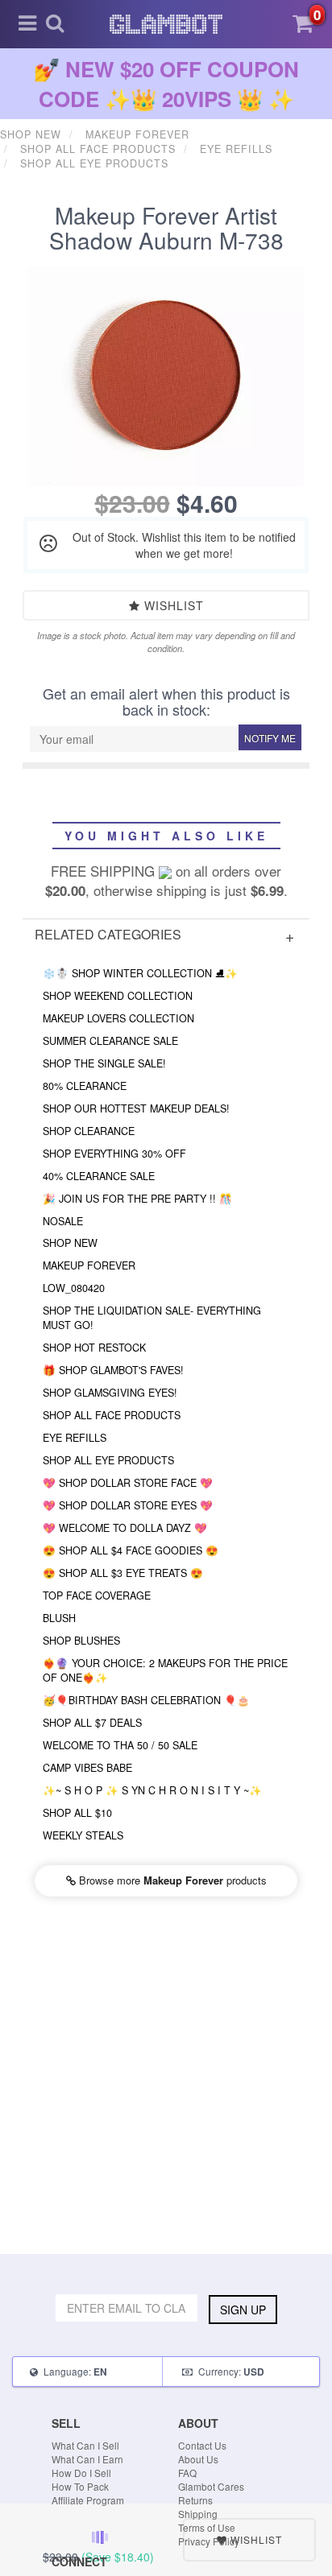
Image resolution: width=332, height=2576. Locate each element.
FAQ (187, 2473)
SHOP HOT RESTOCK (94, 1348)
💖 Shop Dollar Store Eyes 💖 (128, 1505)
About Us (198, 2459)
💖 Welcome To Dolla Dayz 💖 (125, 1528)
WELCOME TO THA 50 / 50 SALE (120, 1745)
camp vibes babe (87, 1768)
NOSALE (63, 1221)
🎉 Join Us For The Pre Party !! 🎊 (137, 1199)
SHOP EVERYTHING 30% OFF (114, 1154)
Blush (59, 1618)
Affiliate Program (88, 2500)
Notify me (270, 738)
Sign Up (243, 2310)
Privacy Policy (209, 2541)
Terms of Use (207, 2527)
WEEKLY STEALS (83, 1835)
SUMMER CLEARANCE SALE (110, 1041)
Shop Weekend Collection (118, 996)
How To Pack (80, 2486)
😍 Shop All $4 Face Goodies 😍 (131, 1550)
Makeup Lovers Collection (118, 1018)
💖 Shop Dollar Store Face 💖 (128, 1483)
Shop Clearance (89, 1131)
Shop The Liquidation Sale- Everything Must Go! (152, 1318)
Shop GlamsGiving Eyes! (110, 1393)
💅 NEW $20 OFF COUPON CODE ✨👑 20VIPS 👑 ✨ (166, 84)
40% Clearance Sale (99, 1176)
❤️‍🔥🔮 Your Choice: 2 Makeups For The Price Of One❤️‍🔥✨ (165, 1670)
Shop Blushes (81, 1641)
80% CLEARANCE (85, 1086)
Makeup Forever (89, 1265)
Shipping (198, 2514)
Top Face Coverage (97, 1596)
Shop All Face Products (112, 1415)
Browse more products (171, 1880)
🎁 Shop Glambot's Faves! (113, 1370)
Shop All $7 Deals (92, 1723)
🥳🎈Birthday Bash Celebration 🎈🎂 (146, 1700)
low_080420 (74, 1288)
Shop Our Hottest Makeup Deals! (136, 1108)
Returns (195, 2500)
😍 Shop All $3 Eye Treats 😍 (123, 1573)
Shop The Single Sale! (104, 1063)
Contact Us (202, 2445)
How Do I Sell (81, 2473)
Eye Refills (75, 1438)
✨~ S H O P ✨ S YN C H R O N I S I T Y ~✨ (152, 1790)
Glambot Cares (211, 2486)
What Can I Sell (85, 2445)
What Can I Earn (87, 2459)
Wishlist (172, 605)
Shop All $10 (77, 1813)
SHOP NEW (70, 1243)
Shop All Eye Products (108, 1460)
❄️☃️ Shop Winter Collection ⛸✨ (140, 973)
